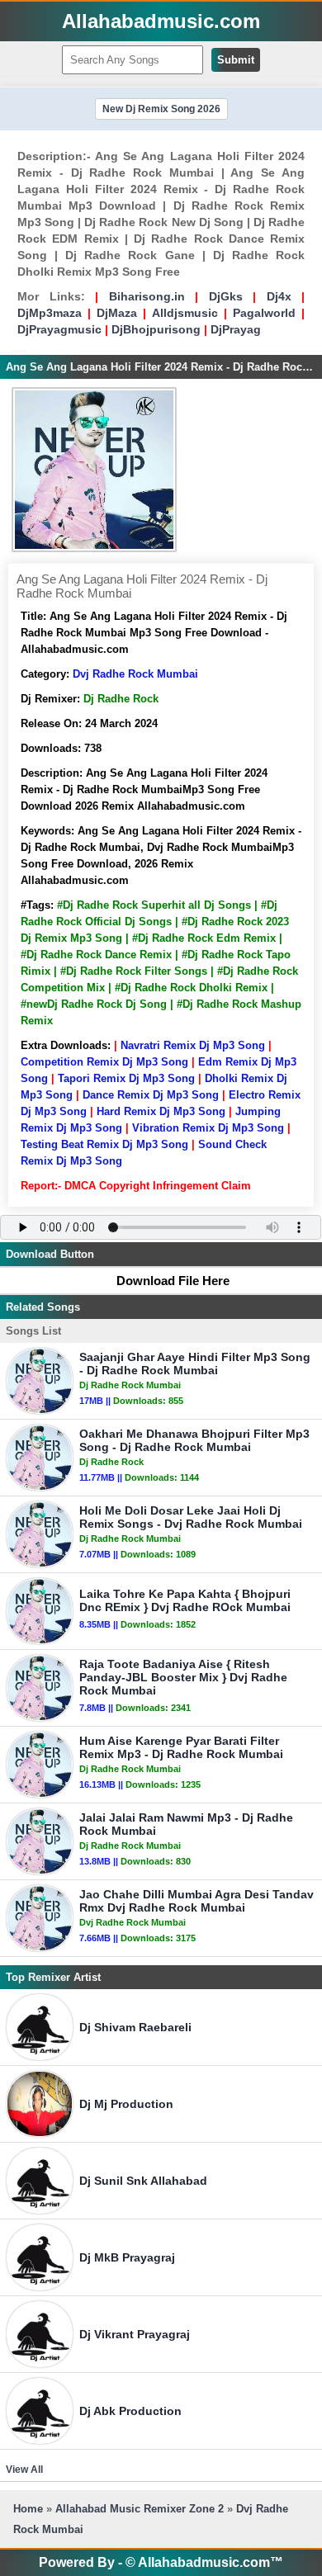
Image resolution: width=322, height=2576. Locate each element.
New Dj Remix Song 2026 (161, 109)
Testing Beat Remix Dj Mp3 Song (104, 1144)
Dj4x (279, 296)
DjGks (226, 296)
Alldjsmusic (185, 313)
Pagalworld (264, 313)
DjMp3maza (50, 313)
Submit (236, 60)
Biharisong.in (147, 296)
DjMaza (117, 313)
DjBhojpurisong (156, 329)
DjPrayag (236, 329)
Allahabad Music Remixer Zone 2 (140, 2509)
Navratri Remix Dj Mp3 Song (193, 1045)
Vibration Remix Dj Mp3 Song (208, 1128)
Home (28, 2509)
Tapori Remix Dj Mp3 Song (126, 1078)
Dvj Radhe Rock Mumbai (135, 674)
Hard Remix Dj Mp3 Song (161, 1111)
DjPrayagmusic (59, 329)
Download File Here (173, 1281)
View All (24, 2470)
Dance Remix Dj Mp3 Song (151, 1095)
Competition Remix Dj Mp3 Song (104, 1062)
